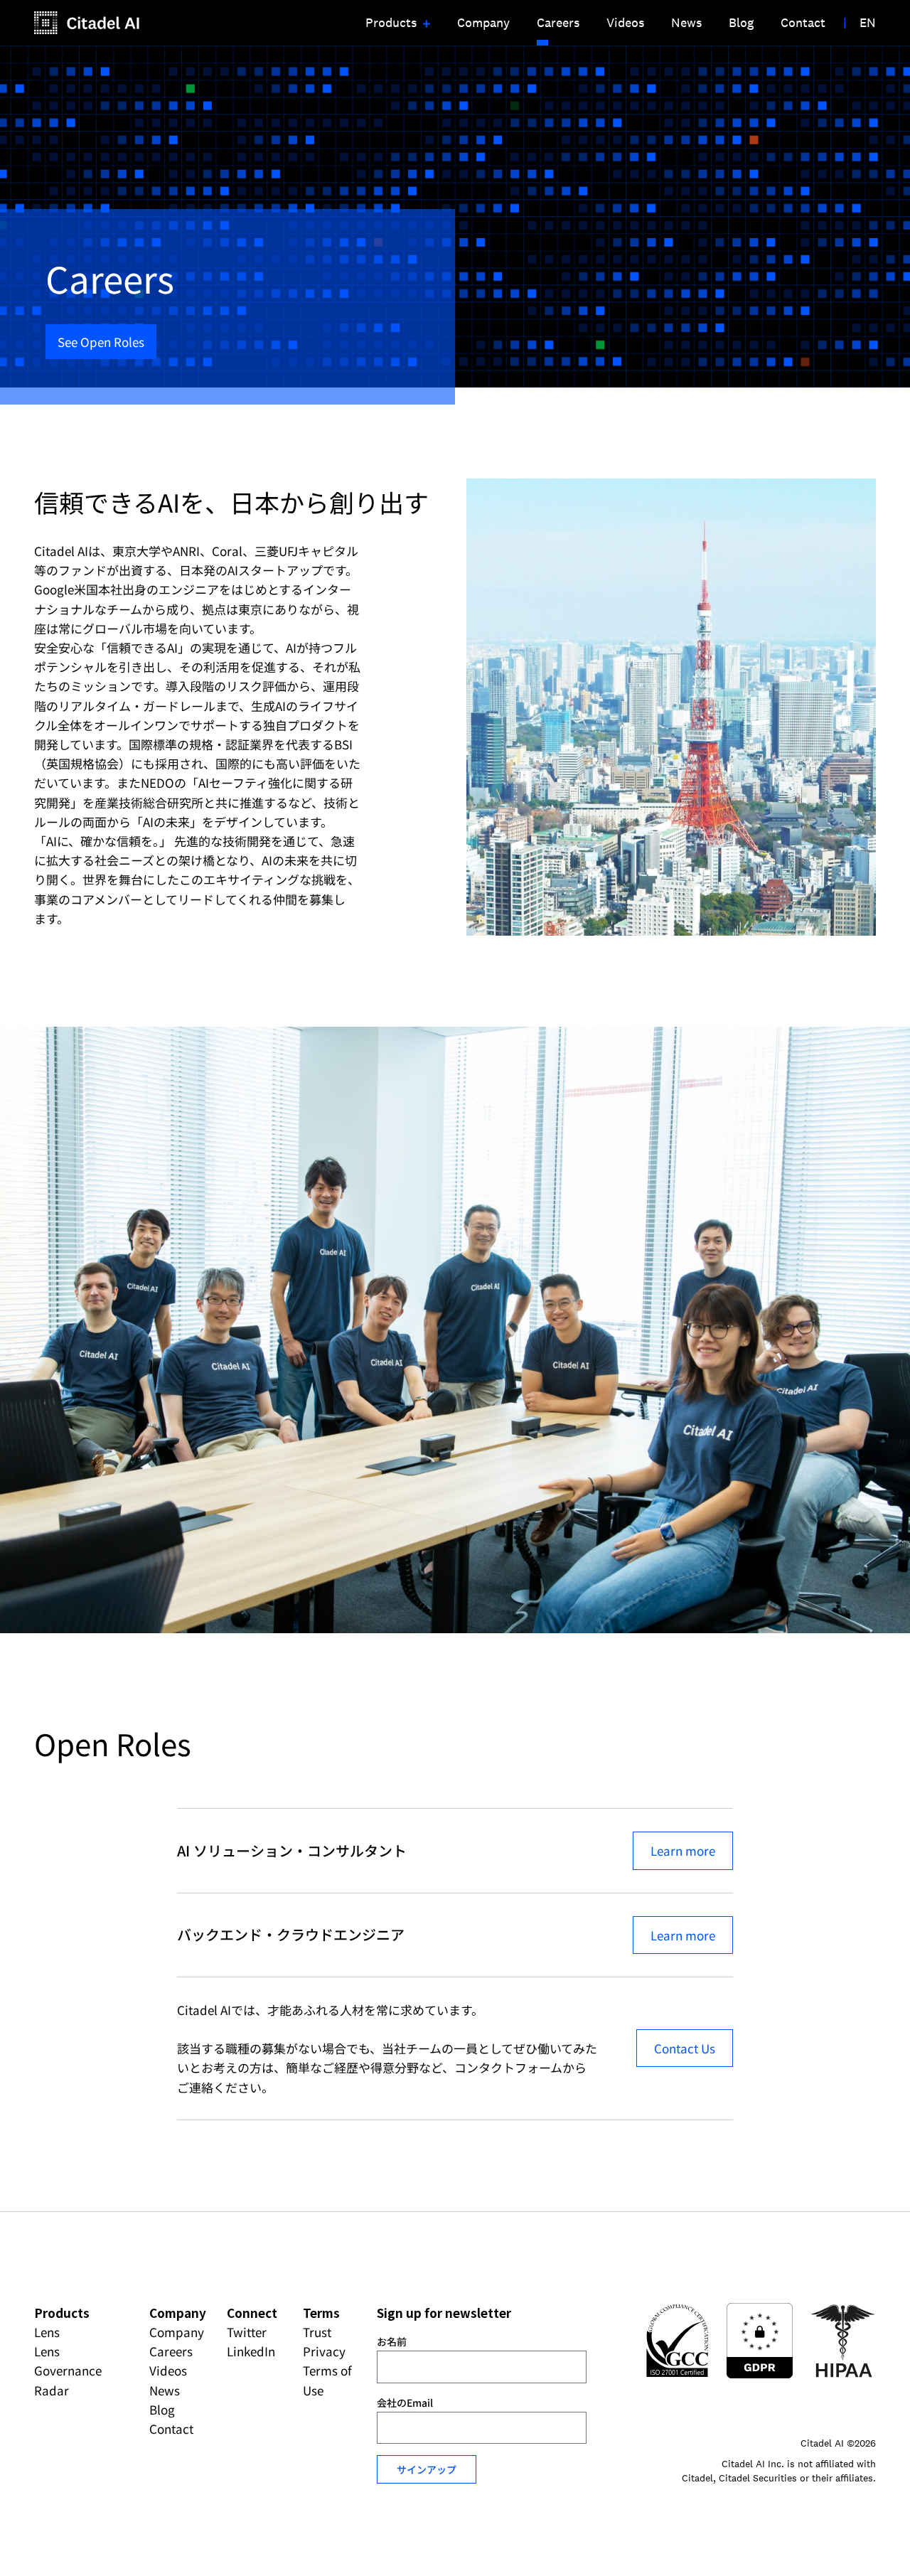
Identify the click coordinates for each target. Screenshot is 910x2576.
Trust (317, 2332)
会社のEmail (405, 2403)
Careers (171, 2351)
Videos (168, 2370)
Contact (171, 2428)
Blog (162, 2409)
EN (868, 22)
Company (177, 2332)
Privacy (324, 2351)
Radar (52, 2390)
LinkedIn (251, 2351)
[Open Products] (425, 23)
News (165, 2390)
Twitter (247, 2332)
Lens (47, 2332)
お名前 (392, 2341)
